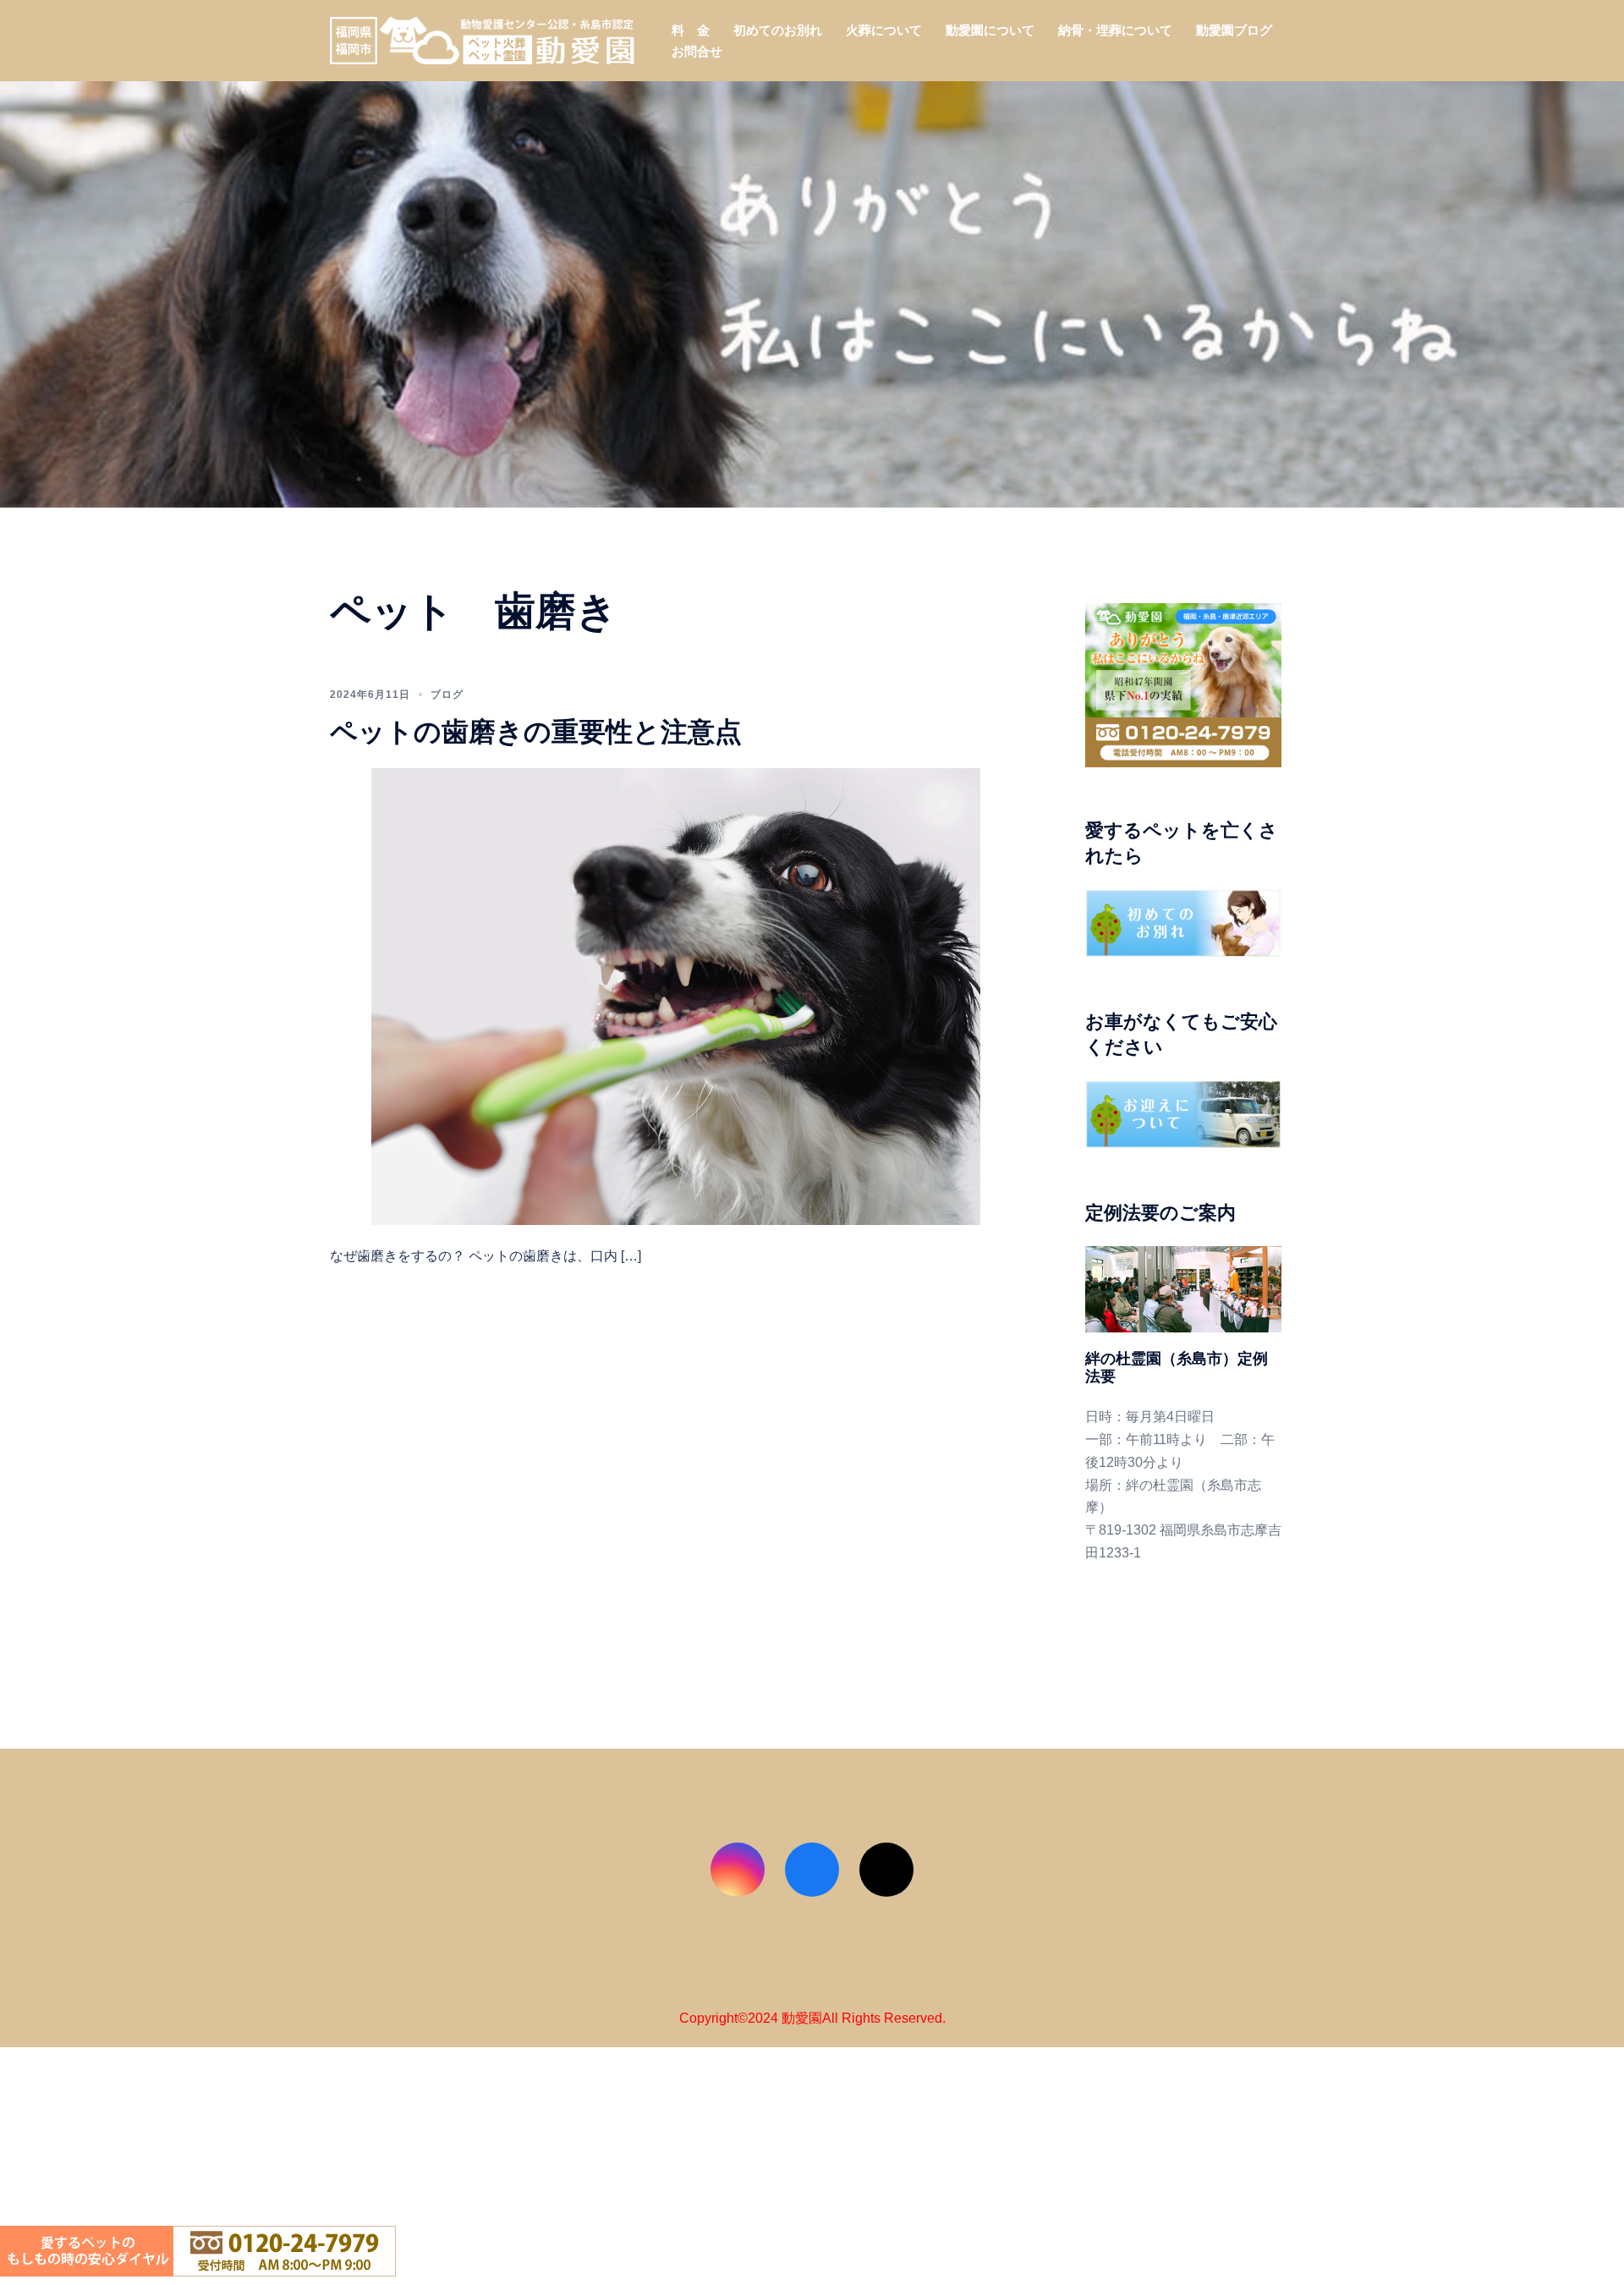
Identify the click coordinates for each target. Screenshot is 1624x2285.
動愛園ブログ (1234, 30)
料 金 (691, 30)
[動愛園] (482, 39)
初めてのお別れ (778, 30)
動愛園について (990, 30)
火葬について (884, 30)
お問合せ (697, 51)
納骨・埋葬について (1115, 30)
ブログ (447, 695)
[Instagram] (738, 1870)
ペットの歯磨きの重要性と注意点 (536, 731)
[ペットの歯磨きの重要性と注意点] (676, 995)
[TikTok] (886, 1870)
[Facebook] (812, 1870)
